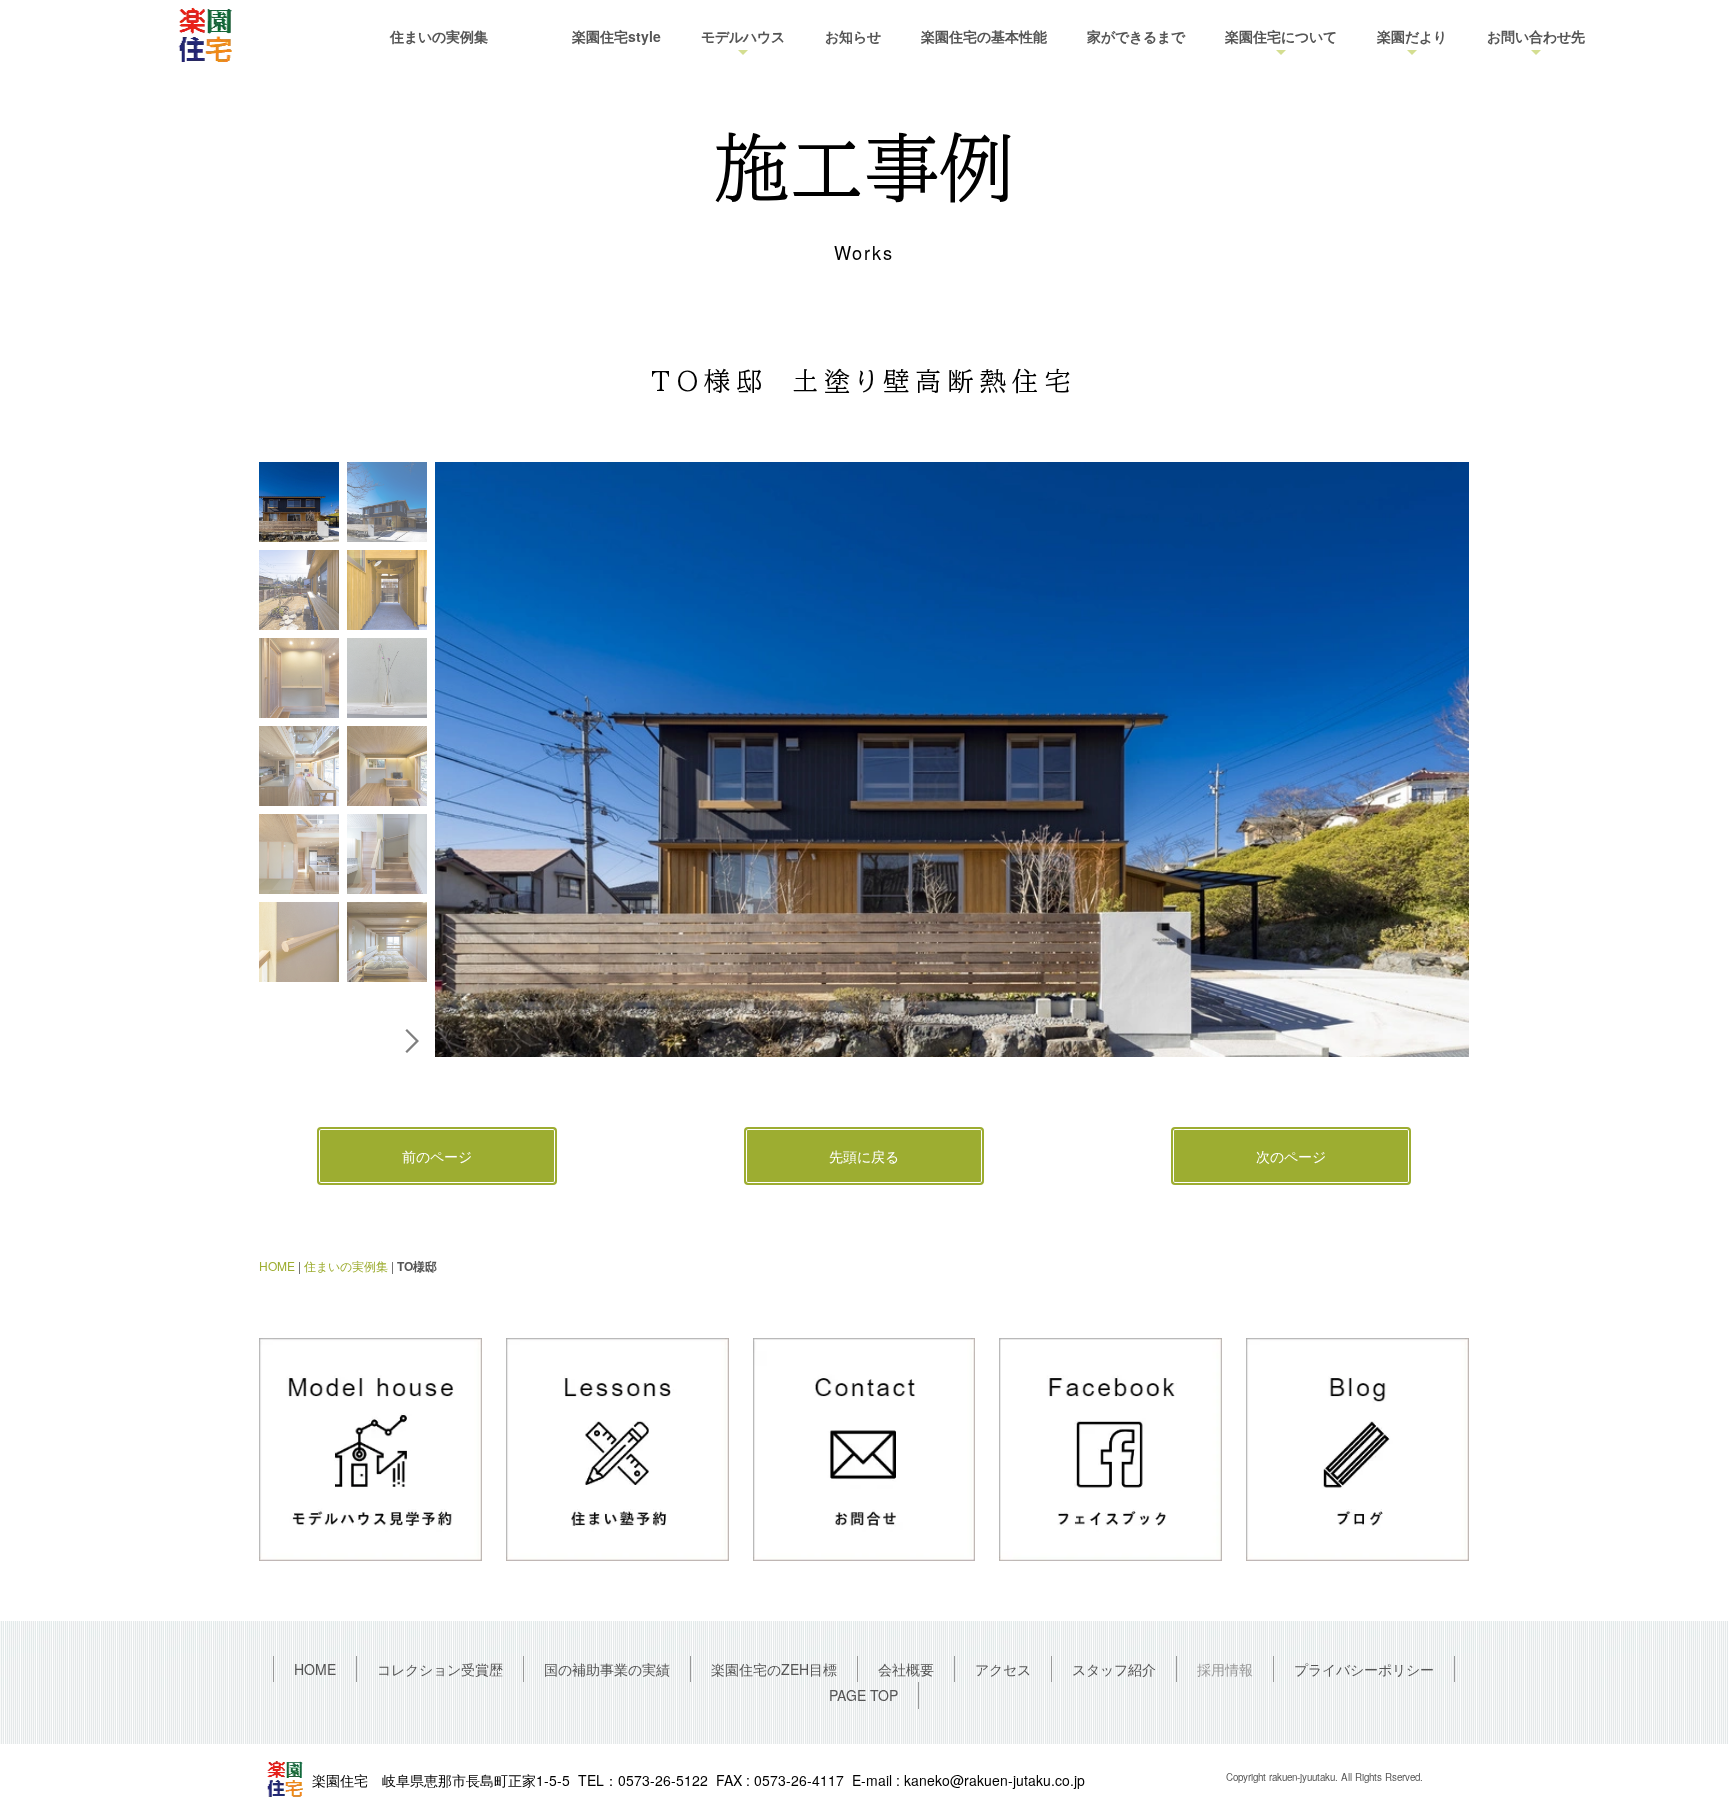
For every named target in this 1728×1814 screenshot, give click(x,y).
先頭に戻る (864, 1156)
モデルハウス (743, 36)
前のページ (437, 1156)
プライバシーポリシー (1364, 1669)
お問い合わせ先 (1536, 36)
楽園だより (1412, 36)
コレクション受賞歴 (440, 1669)
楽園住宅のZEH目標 (774, 1669)
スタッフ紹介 (1114, 1669)
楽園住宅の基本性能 (984, 36)
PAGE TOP (863, 1695)
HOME (277, 1265)
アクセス (1003, 1669)
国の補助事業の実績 (607, 1669)
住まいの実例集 (439, 36)
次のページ (1291, 1156)
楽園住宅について (1281, 36)
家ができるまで (1136, 36)
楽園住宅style (616, 36)
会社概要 (906, 1669)
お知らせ (853, 36)
